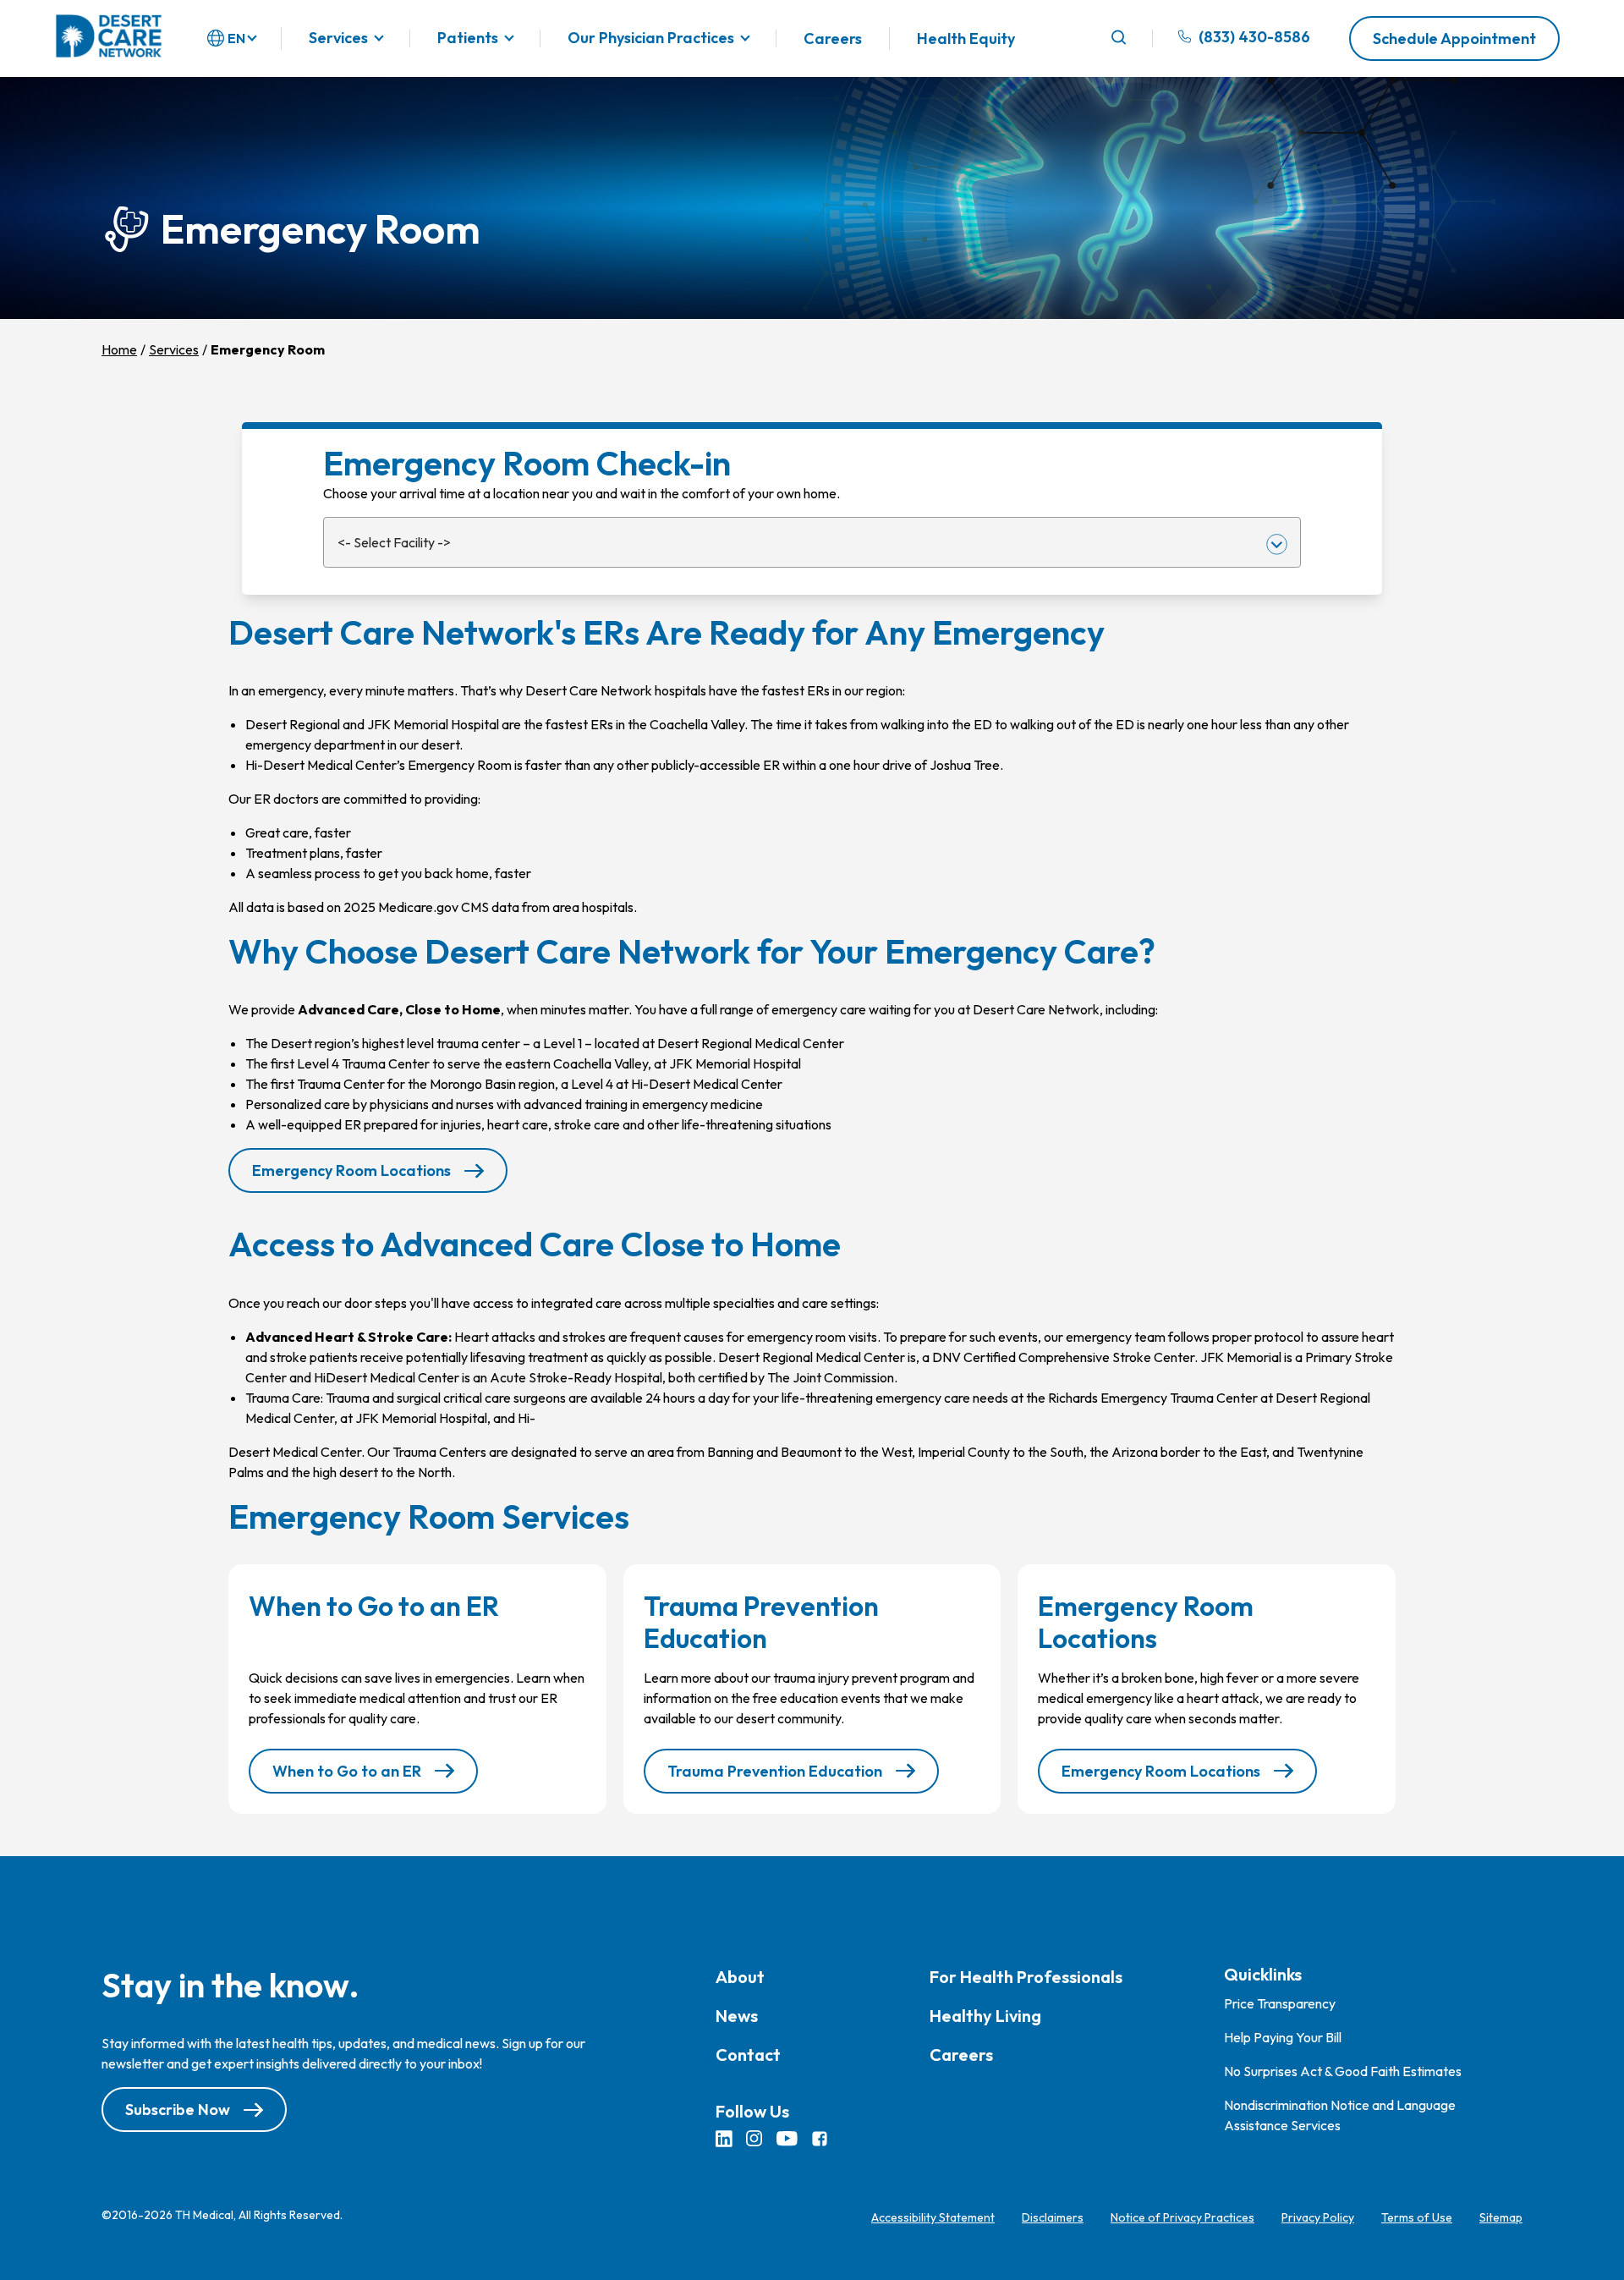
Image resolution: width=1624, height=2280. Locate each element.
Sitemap (1501, 2217)
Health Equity (966, 38)
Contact (748, 2055)
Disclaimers (1053, 2217)
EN (236, 38)
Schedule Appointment (1454, 38)
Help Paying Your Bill (1283, 2037)
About (740, 1977)
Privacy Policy (1318, 2217)
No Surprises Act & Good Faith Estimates (1343, 2071)
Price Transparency (1280, 2003)
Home (119, 349)
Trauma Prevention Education (775, 1771)
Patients (468, 38)
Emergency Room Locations (351, 1170)
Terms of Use (1417, 2217)
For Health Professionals (1026, 1977)
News (737, 2016)
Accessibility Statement (933, 2217)
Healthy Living (985, 2016)
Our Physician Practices (651, 38)
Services (338, 38)
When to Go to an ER (347, 1771)
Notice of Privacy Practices (1182, 2217)
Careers (833, 38)
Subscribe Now (178, 2110)
